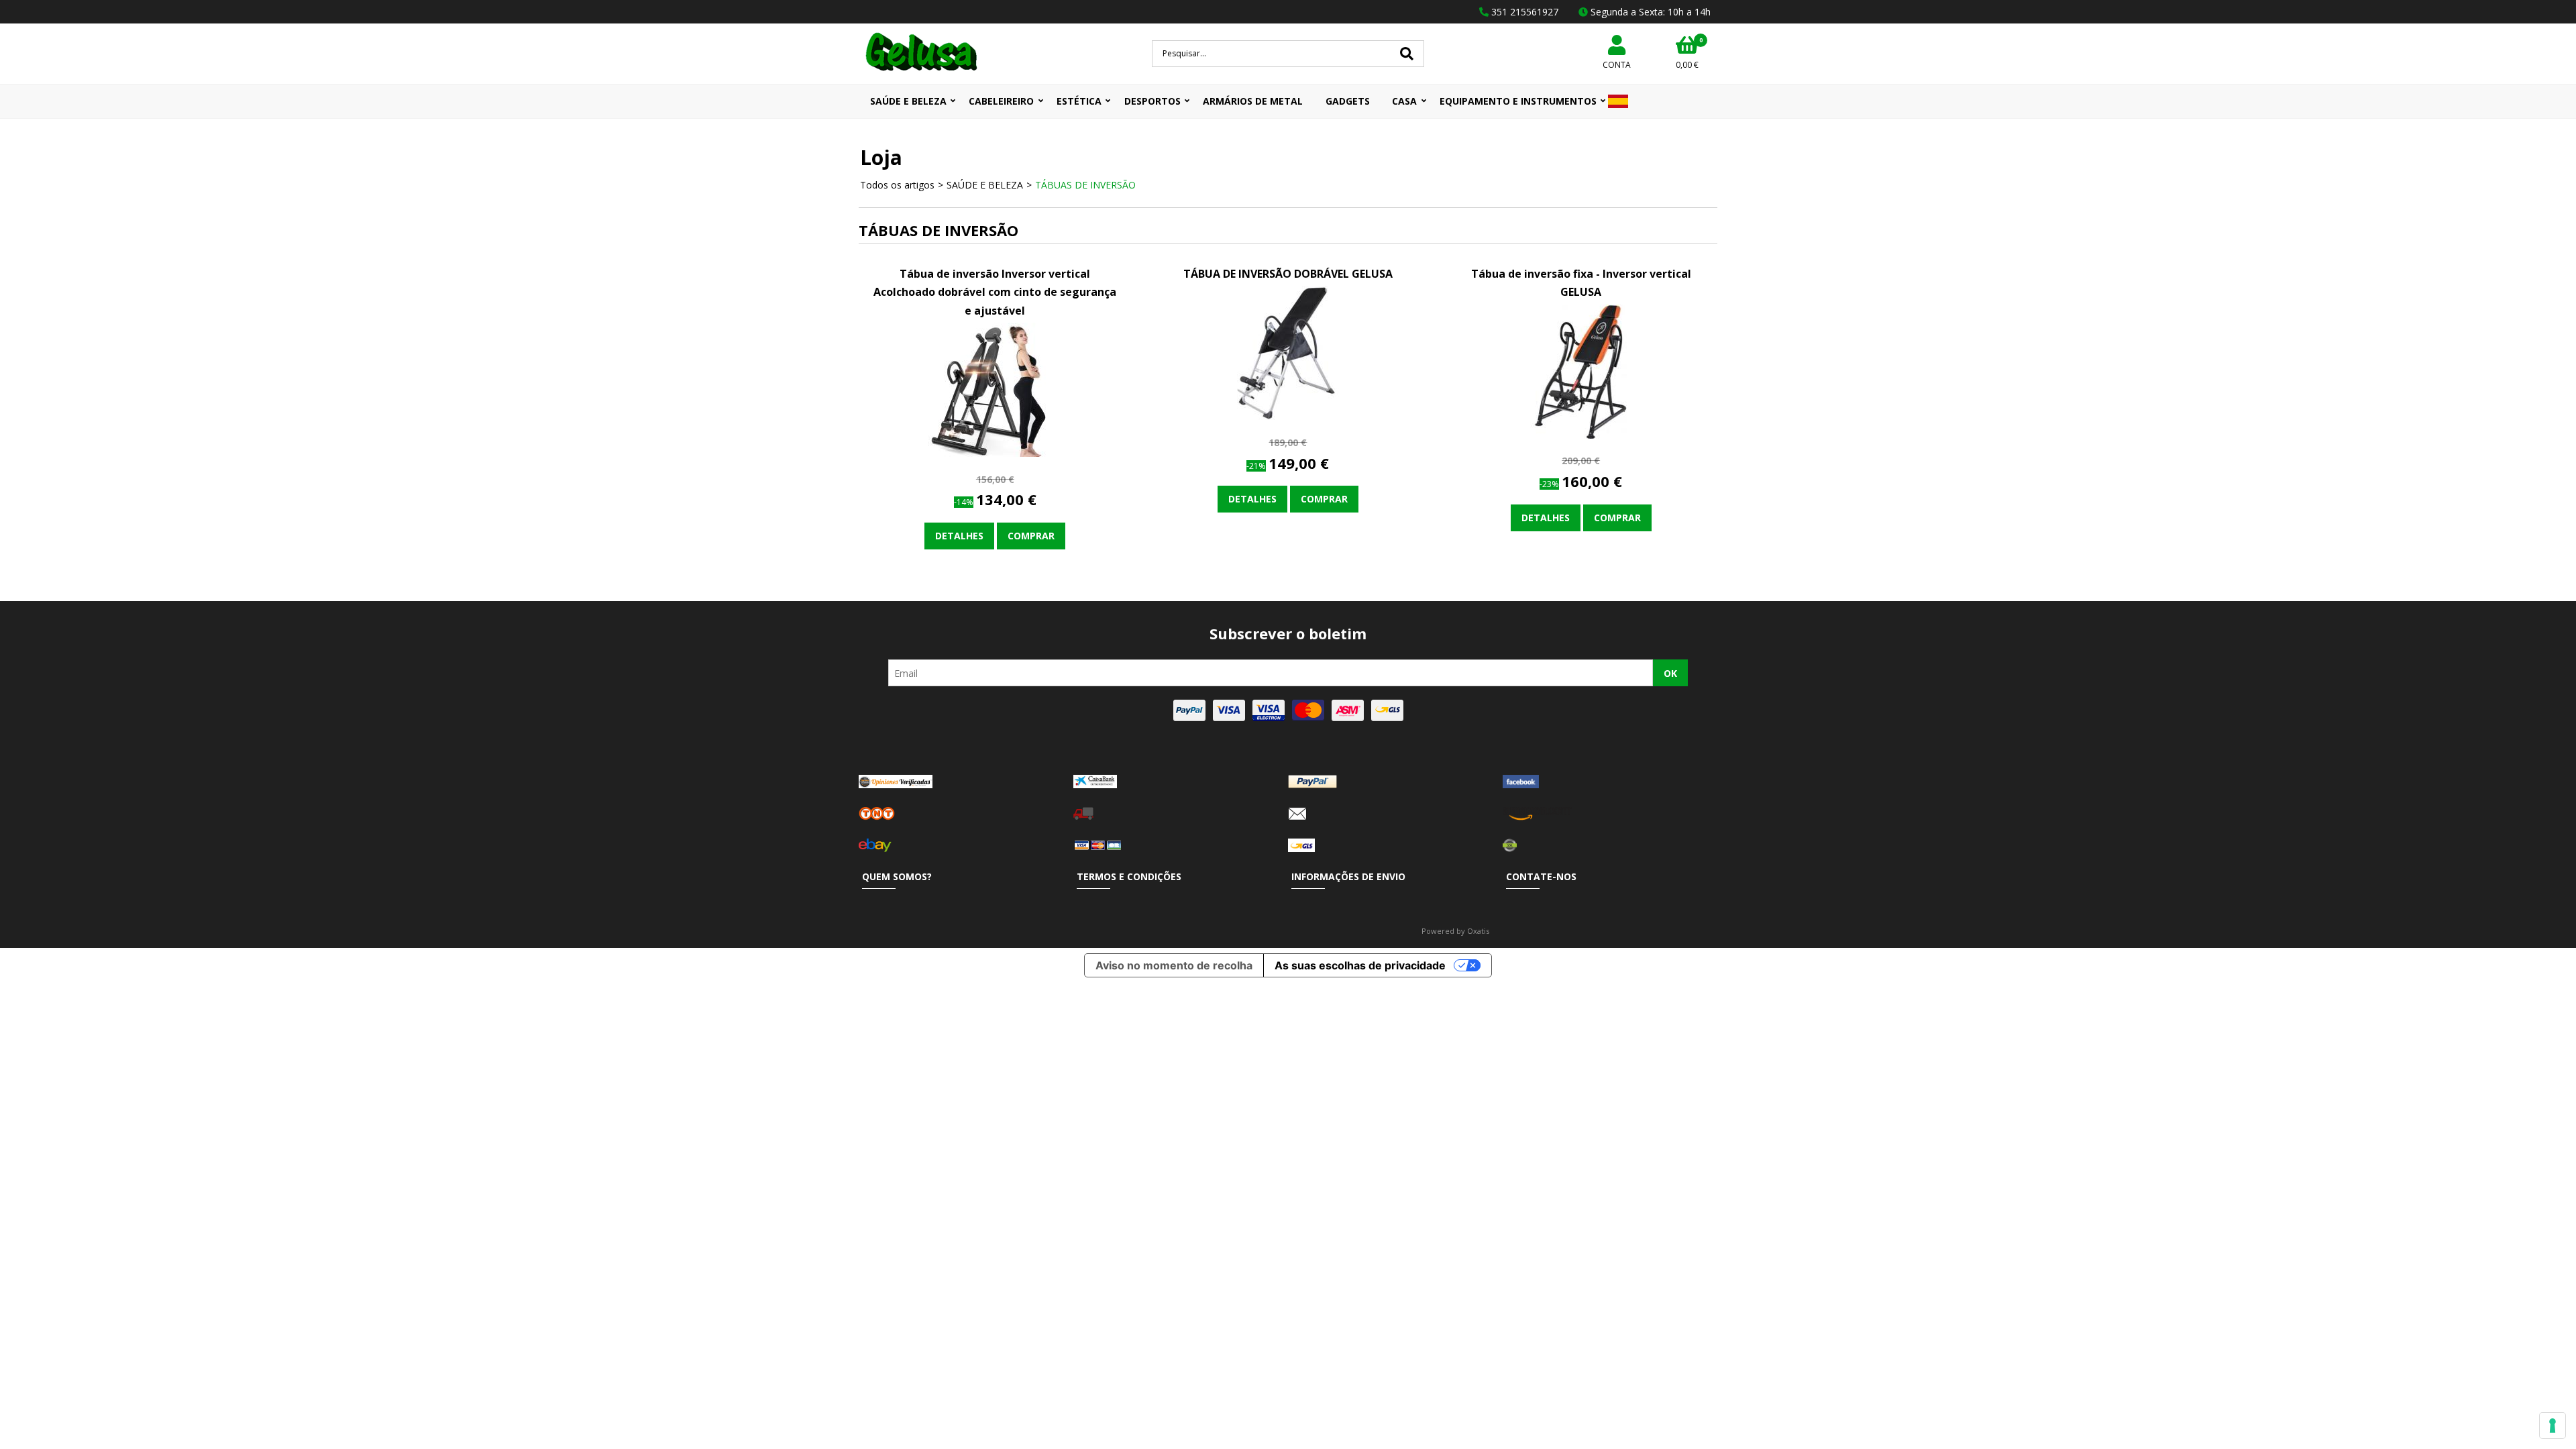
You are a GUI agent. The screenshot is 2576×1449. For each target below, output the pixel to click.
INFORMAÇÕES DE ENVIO (1348, 876)
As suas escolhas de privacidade (1360, 965)
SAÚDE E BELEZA (908, 101)
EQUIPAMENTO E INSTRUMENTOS (1518, 101)
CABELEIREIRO (1001, 101)
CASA (1404, 101)
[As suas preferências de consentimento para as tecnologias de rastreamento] (2553, 1426)
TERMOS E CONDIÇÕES (1129, 876)
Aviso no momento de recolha (1174, 965)
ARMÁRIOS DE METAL (1253, 101)
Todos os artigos (897, 185)
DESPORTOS (1152, 101)
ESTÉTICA (1079, 101)
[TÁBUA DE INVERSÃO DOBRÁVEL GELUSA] (1288, 416)
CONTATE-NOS (1541, 876)
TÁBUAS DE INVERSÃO (1085, 185)
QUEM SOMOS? (897, 876)
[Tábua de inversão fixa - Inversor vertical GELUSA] (1581, 435)
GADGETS (1348, 101)
